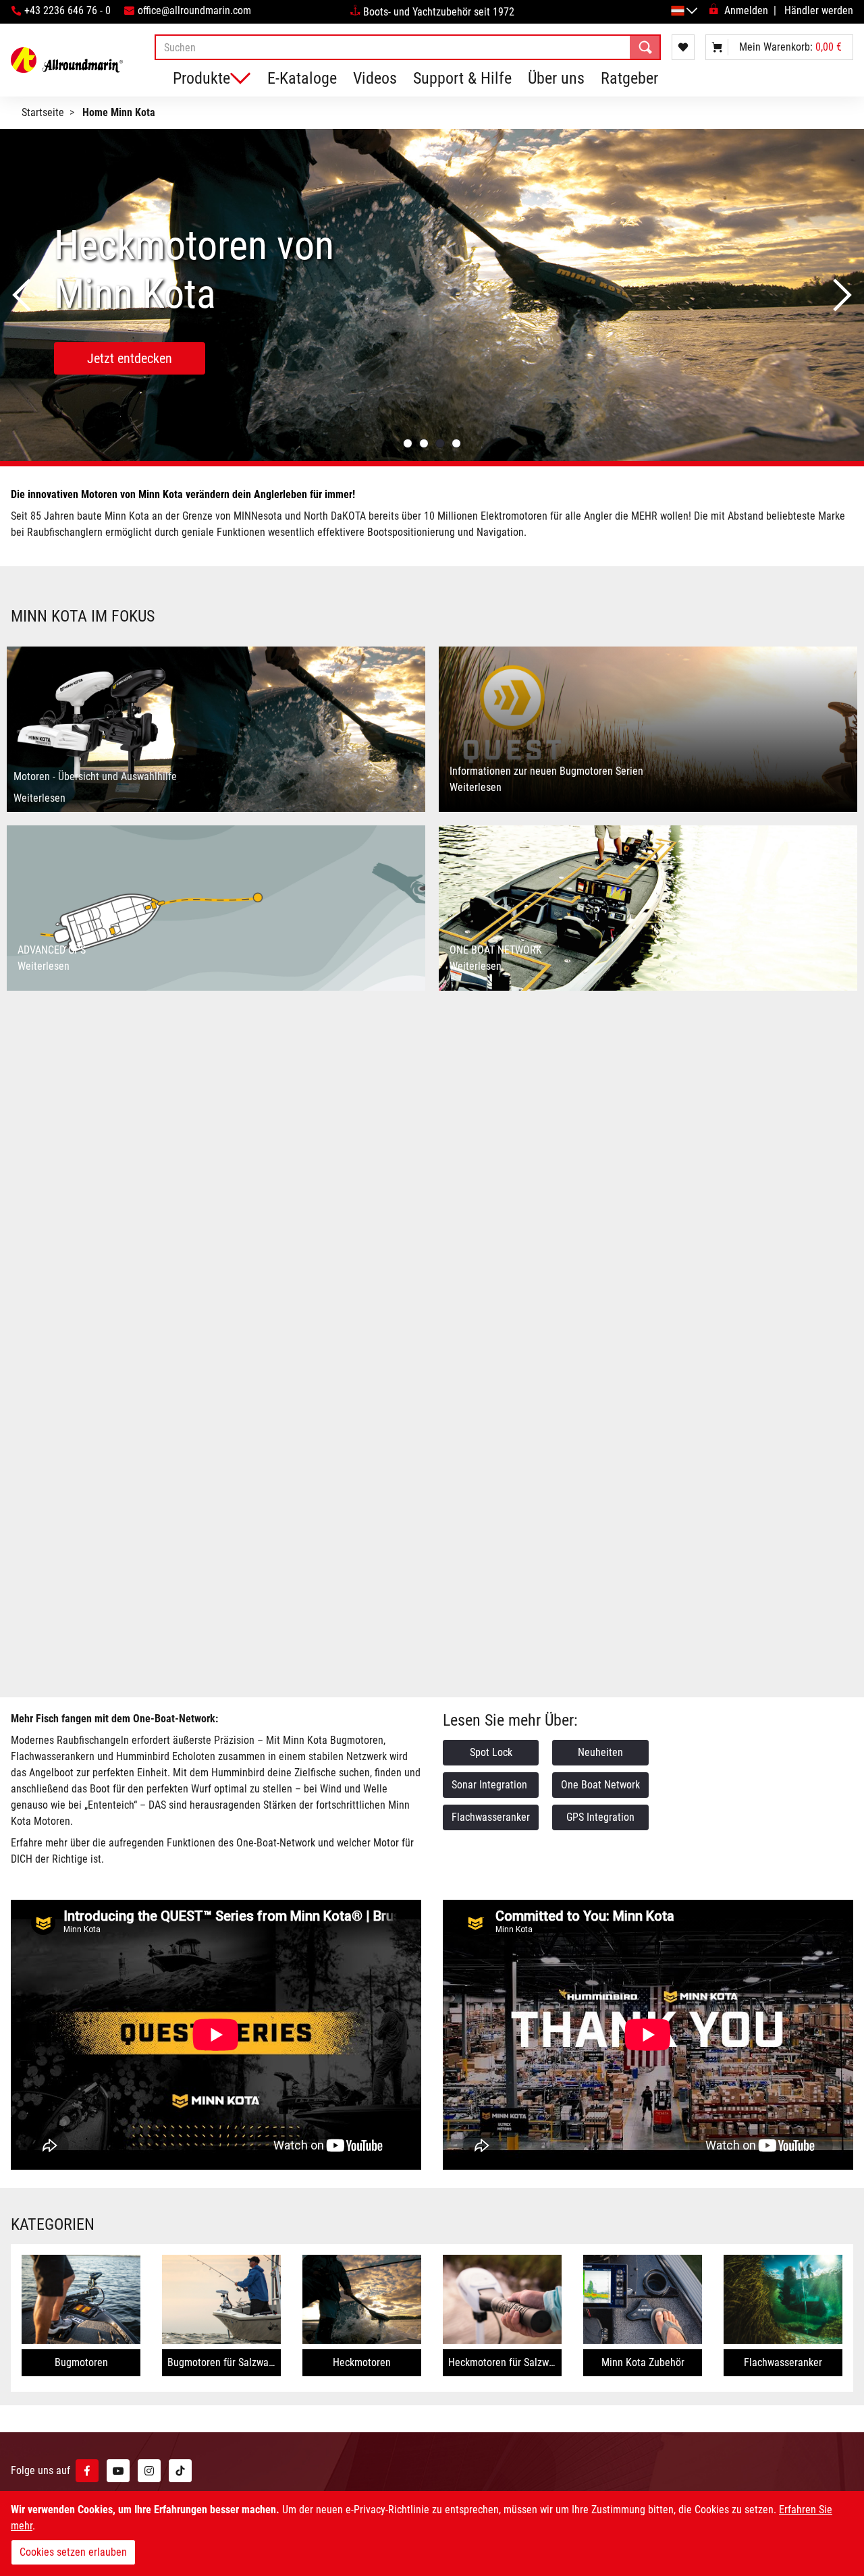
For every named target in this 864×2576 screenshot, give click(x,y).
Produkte (201, 78)
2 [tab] (424, 443)
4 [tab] (456, 443)
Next (842, 295)
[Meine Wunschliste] (683, 47)
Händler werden (819, 10)
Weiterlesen (39, 798)
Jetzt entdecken (211, 334)
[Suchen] (645, 47)
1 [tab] (408, 443)
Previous (22, 295)
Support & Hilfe (462, 78)
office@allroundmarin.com (194, 10)
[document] (432, 2533)
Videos (375, 78)
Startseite (43, 112)
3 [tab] (440, 443)
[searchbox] (408, 47)
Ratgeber (629, 78)
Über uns (556, 78)
